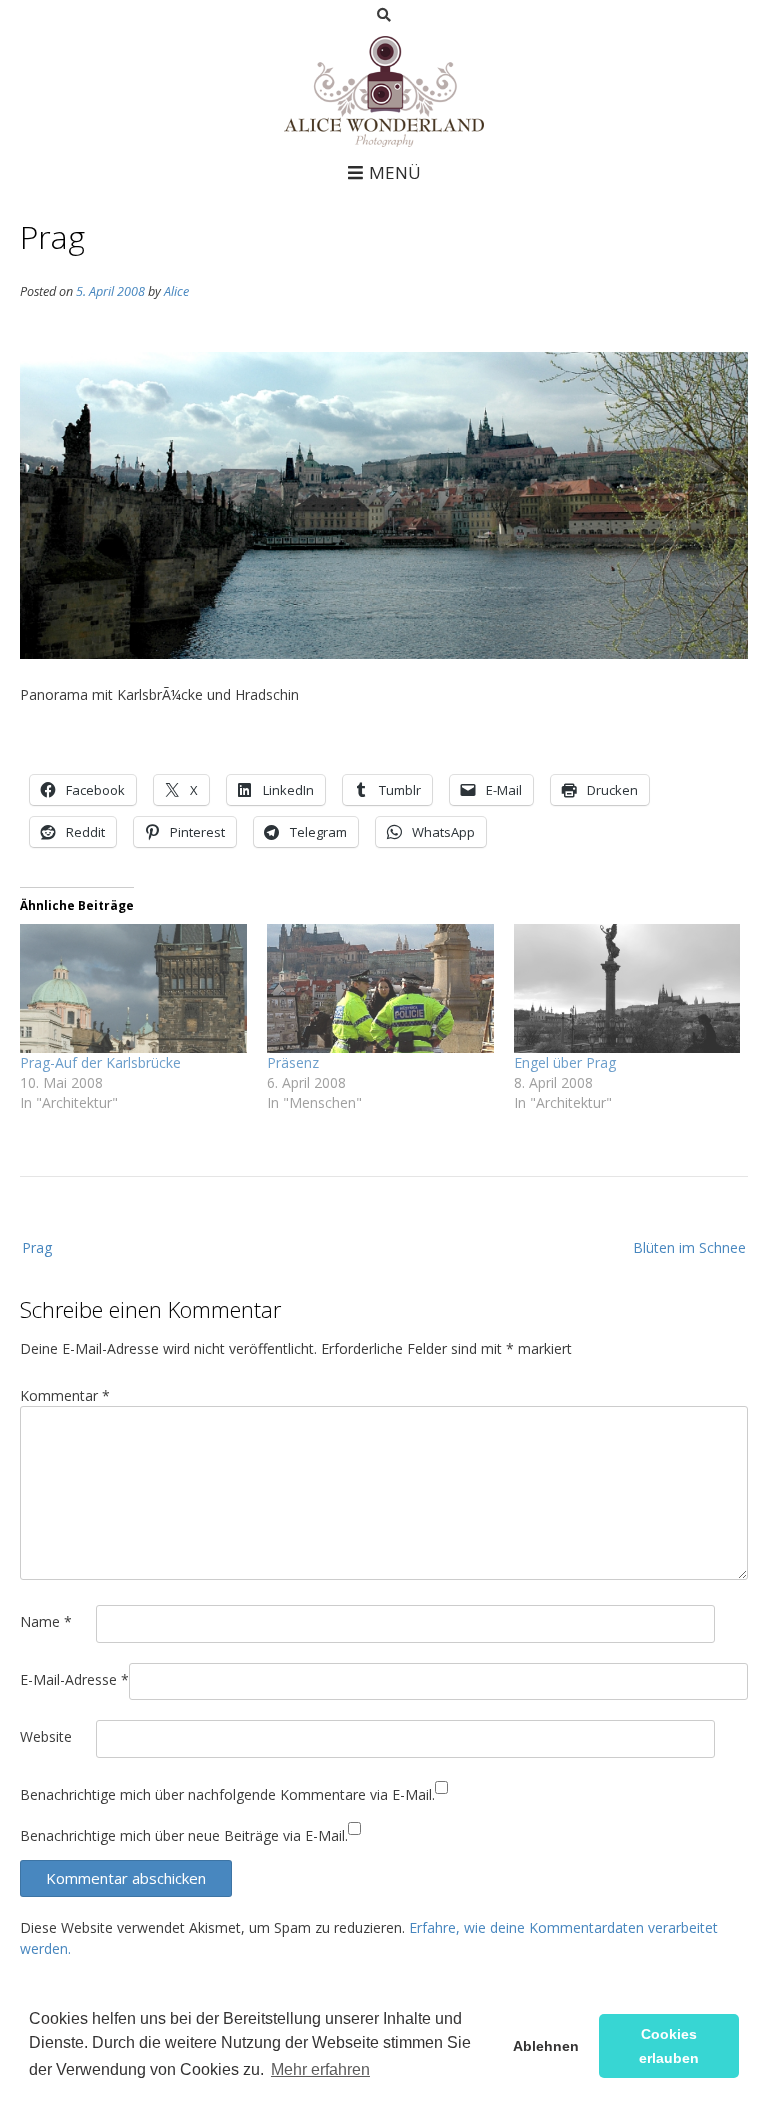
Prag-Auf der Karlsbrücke (100, 1062)
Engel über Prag (565, 1062)
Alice (176, 291)
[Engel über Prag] (627, 989)
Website (46, 1736)
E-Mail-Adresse (74, 1679)
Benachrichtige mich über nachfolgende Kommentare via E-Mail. (227, 1794)
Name (46, 1621)
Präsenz (293, 1062)
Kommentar (65, 1395)
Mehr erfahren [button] (320, 2069)
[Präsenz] (380, 989)
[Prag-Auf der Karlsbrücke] (133, 989)
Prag (37, 1247)
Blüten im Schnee (689, 1247)
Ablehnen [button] (546, 2046)
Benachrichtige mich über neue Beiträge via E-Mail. (184, 1835)
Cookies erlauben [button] (669, 2046)
